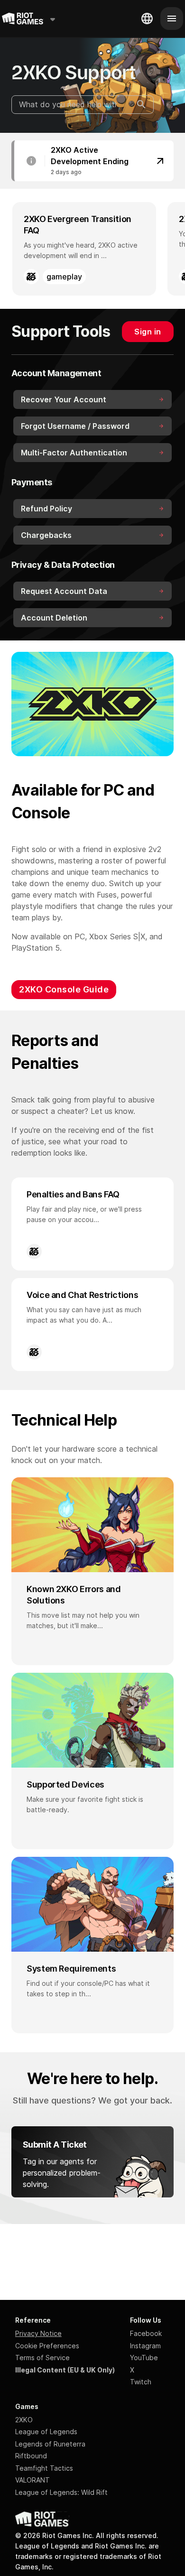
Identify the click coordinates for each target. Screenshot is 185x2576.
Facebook (146, 2333)
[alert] (92, 161)
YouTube (144, 2358)
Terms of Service (42, 2358)
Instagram (145, 2346)
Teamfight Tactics (44, 2468)
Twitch (141, 2382)
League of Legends (46, 2432)
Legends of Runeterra (50, 2444)
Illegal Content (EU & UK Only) (65, 2370)
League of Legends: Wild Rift (61, 2492)
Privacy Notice (38, 2333)
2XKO (24, 2420)
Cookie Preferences (47, 2346)
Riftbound (31, 2456)
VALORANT (32, 2480)
